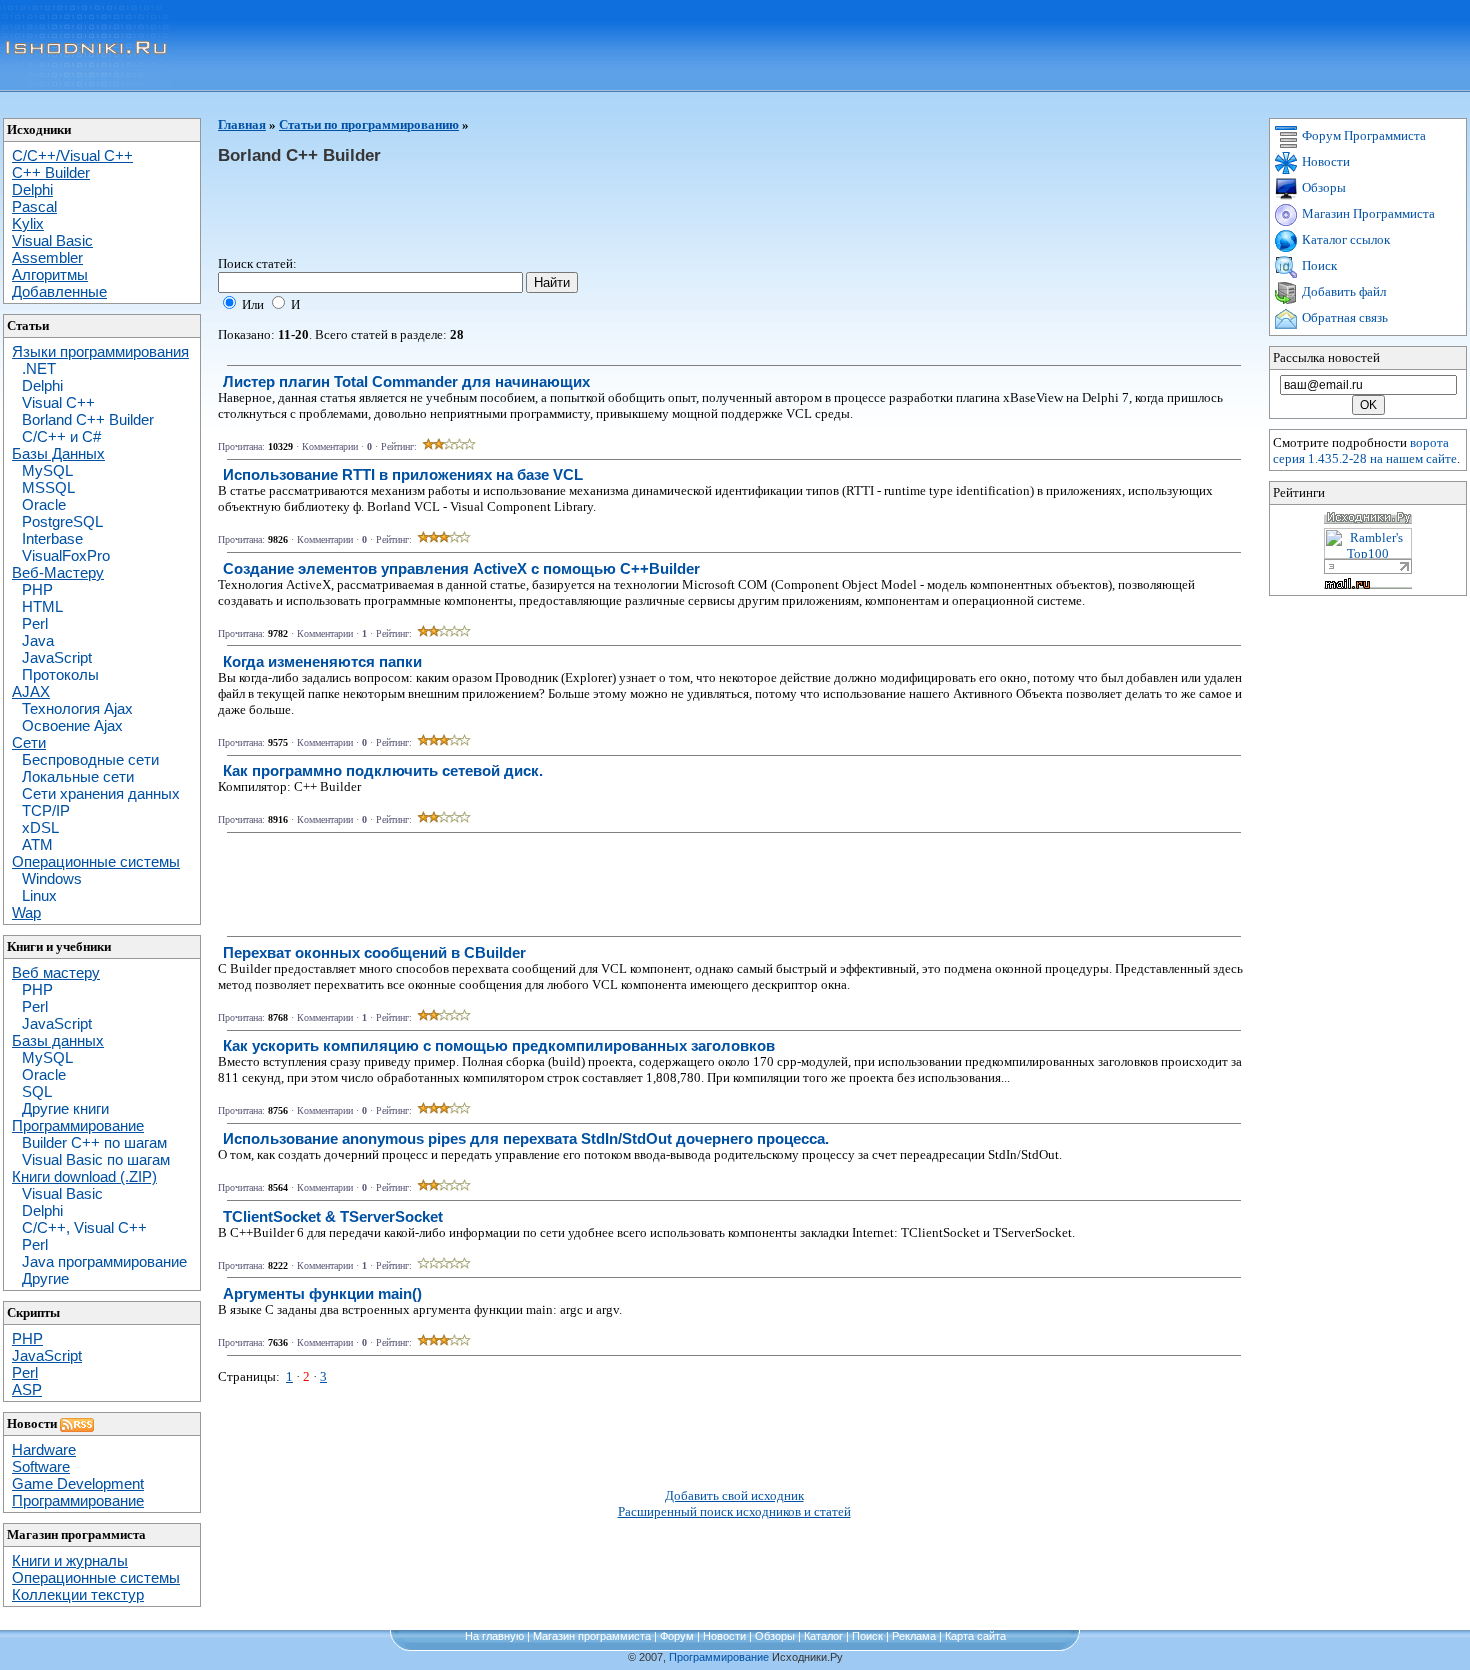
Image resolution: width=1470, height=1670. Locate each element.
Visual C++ (58, 402)
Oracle (44, 504)
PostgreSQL (62, 521)
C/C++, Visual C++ (84, 1227)
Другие (45, 1278)
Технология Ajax (77, 708)
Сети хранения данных (101, 793)
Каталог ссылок (1344, 239)
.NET (39, 368)
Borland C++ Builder (88, 419)
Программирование (719, 1657)
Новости (1324, 161)
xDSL (40, 827)
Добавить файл (1342, 291)
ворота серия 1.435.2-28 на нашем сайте (1365, 450)
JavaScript (57, 657)
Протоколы (60, 674)
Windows (52, 878)
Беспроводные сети (90, 759)
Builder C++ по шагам (94, 1142)
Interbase (52, 538)
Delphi (42, 385)
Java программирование (104, 1261)
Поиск (1318, 265)
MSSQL (48, 487)
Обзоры (1322, 187)
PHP (37, 589)
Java (38, 640)
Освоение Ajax (72, 725)
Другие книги (65, 1108)
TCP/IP (46, 810)
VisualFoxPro (66, 555)
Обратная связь (1343, 317)
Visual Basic (62, 1193)
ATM (37, 844)
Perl (35, 623)
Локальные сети (78, 776)
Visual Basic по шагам (96, 1159)
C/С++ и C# (61, 436)
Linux (39, 895)
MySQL (47, 470)
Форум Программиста (1362, 135)
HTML (42, 606)
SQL (37, 1091)
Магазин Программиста (1367, 213)
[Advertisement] (582, 211)
